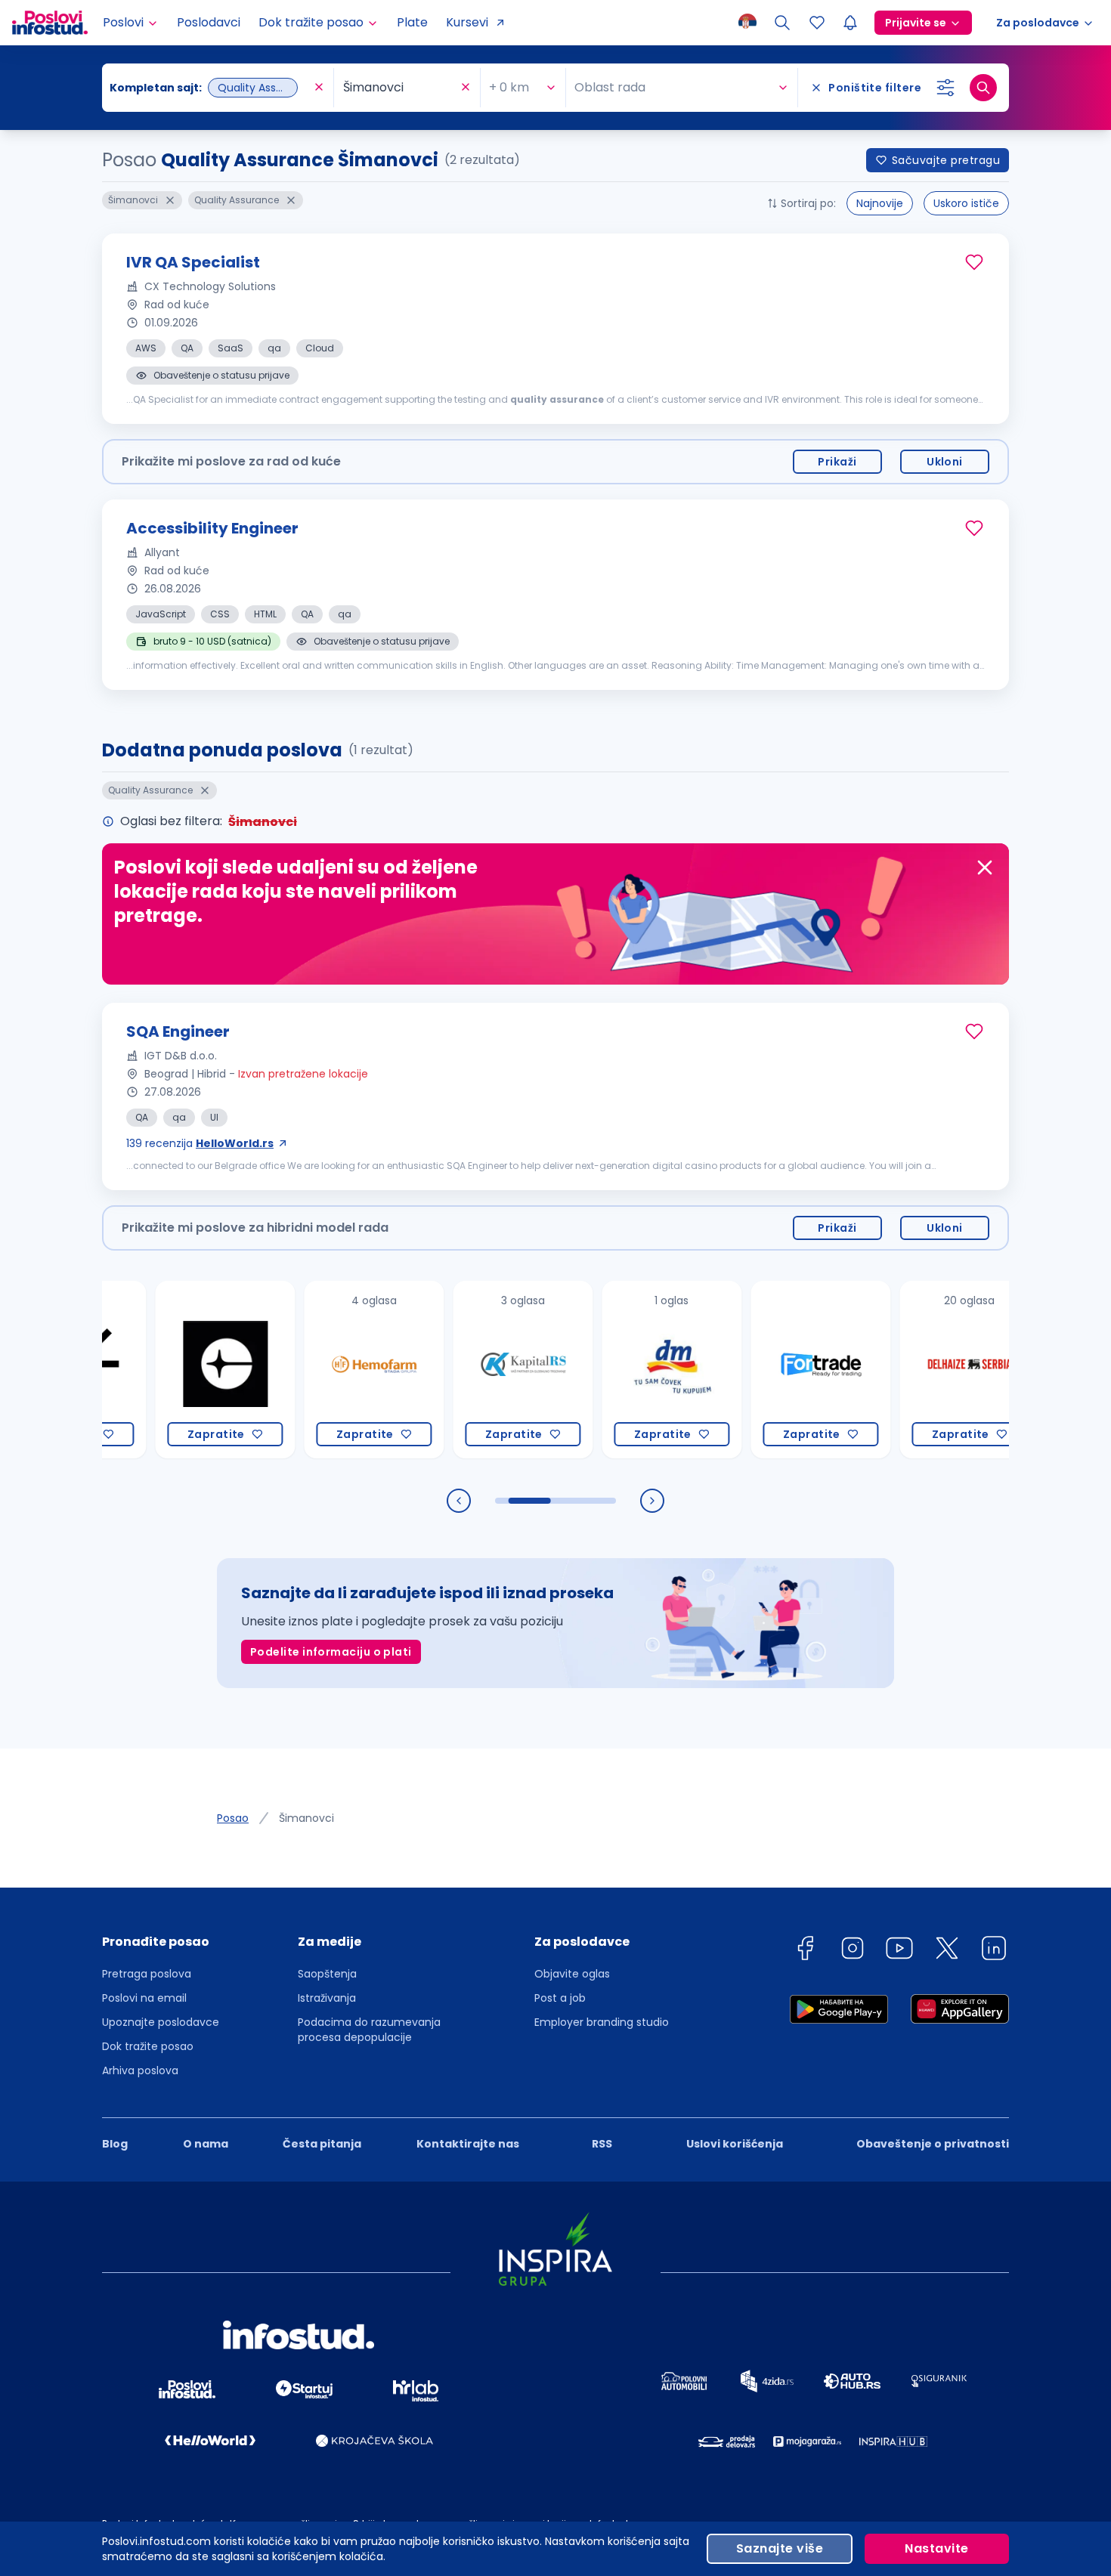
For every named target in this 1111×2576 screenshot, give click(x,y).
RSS (602, 2144)
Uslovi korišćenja (735, 2144)
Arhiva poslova (140, 2070)
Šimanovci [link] (306, 1818)
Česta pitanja (322, 2144)
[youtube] (899, 1951)
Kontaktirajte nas (468, 2144)
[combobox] (210, 88)
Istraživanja (327, 1998)
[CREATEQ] (167, 1370)
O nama (206, 2144)
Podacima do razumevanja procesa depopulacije (369, 2030)
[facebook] (805, 1951)
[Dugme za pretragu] (983, 88)
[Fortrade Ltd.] (762, 1370)
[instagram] (853, 1951)
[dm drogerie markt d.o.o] (613, 1370)
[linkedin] (994, 1951)
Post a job (560, 1998)
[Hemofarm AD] (316, 1370)
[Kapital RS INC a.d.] (464, 1370)
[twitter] (947, 1951)
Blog (115, 2144)
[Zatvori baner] (985, 867)
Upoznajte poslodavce (161, 2022)
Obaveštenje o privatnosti (933, 2144)
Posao (233, 1818)
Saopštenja (327, 1974)
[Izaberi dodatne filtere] (945, 88)
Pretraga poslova (147, 1974)
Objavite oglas (572, 1974)
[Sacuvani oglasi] (817, 23)
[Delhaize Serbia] (911, 1370)
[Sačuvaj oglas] (974, 262)
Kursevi (467, 22)
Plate (412, 22)
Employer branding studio (602, 2022)
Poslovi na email (144, 1998)
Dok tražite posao (148, 2046)
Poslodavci (209, 22)
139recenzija (200, 1143)
